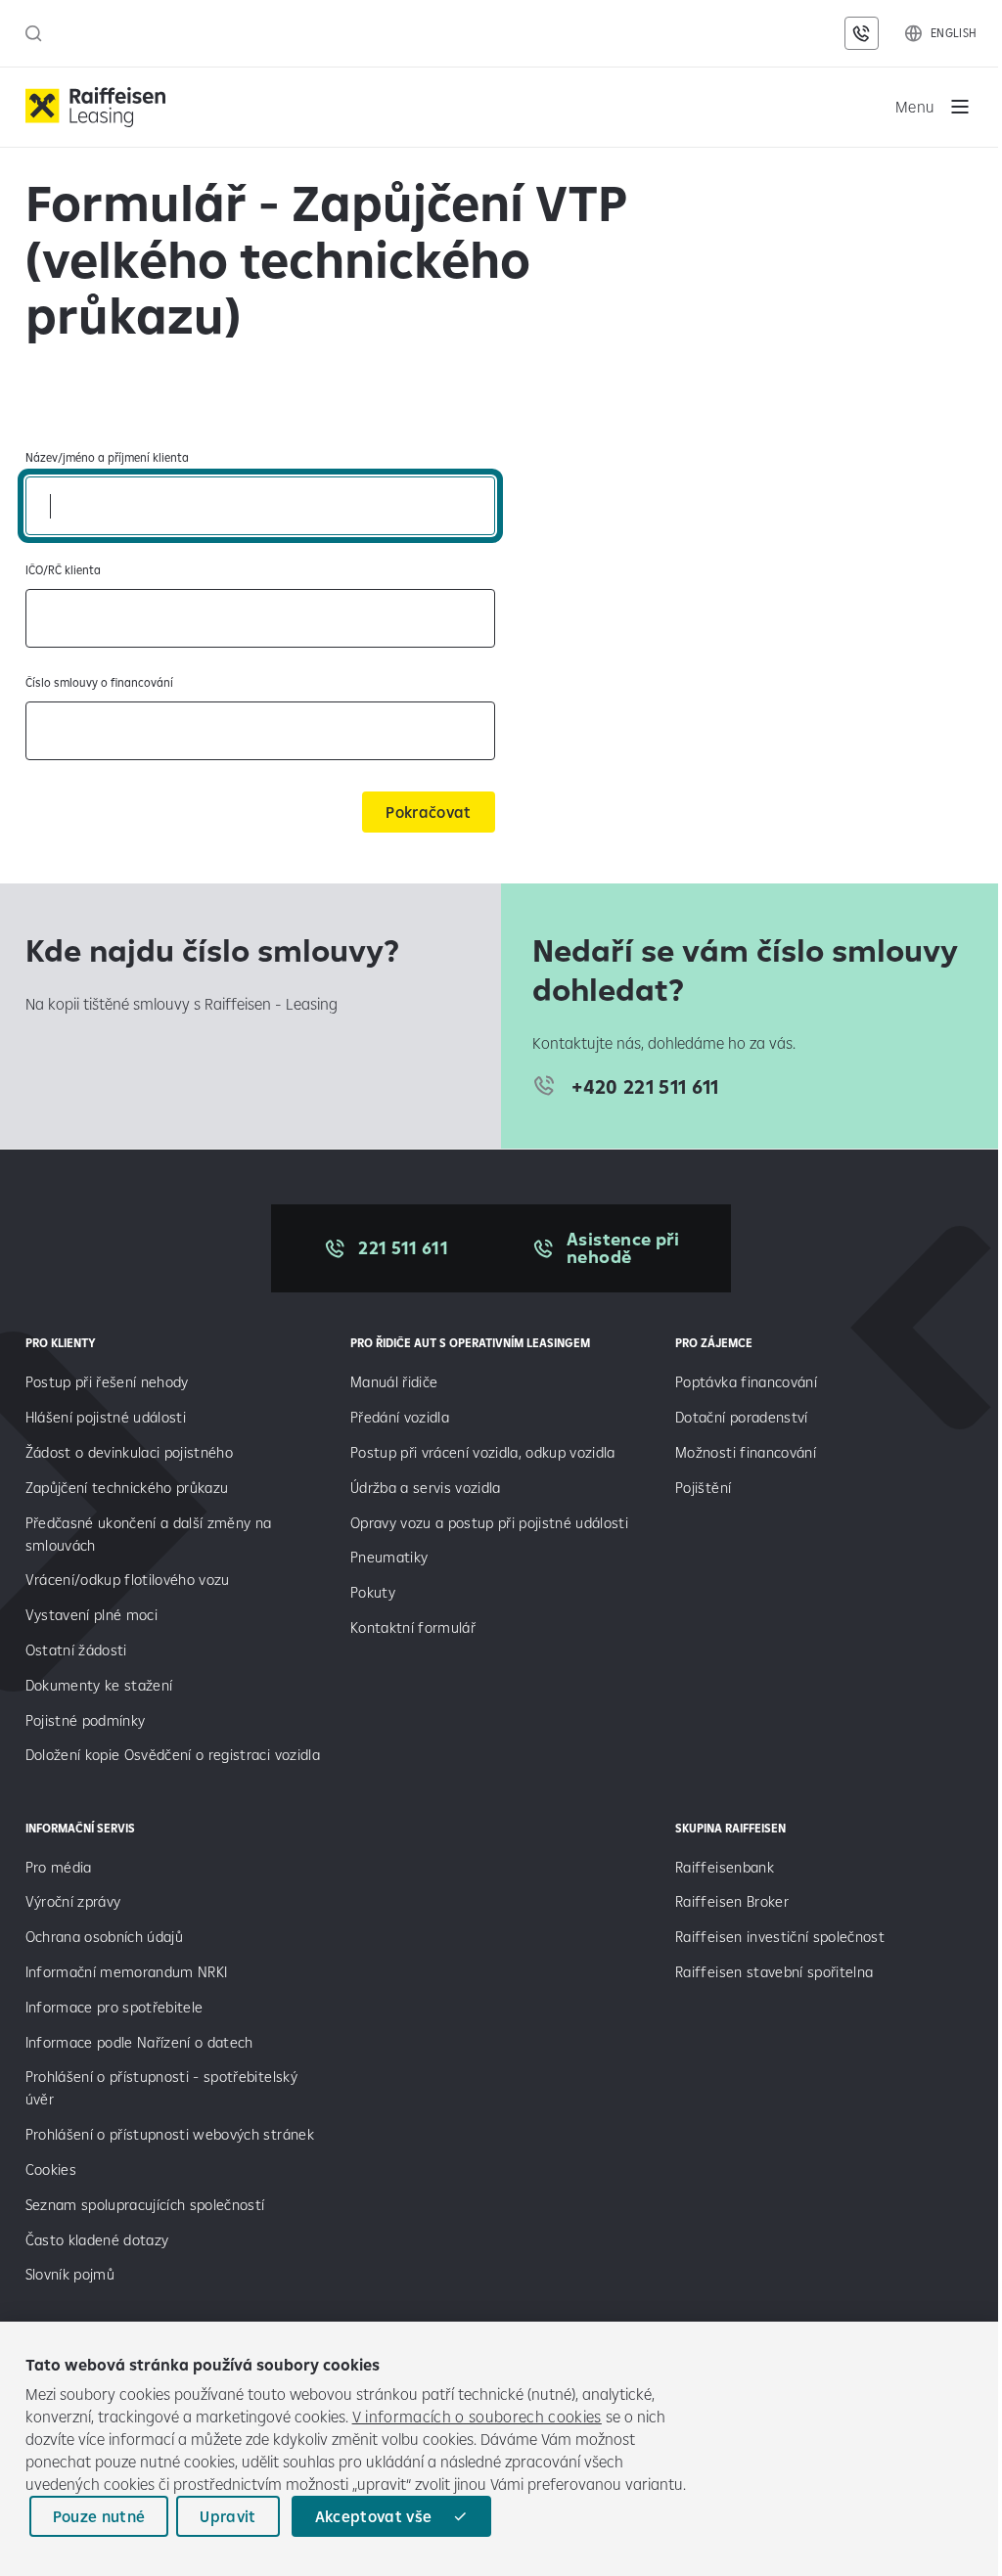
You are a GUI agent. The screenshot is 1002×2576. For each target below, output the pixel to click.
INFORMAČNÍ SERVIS (80, 1828)
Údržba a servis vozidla (426, 1488)
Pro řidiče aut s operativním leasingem (470, 1343)
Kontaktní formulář (413, 1627)
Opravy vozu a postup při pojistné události (492, 1523)
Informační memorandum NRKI (127, 1972)
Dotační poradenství (741, 1417)
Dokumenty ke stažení (99, 1685)
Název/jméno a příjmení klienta (107, 457)
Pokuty (373, 1592)
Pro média (61, 1867)
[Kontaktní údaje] (861, 33)
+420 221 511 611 (645, 1086)
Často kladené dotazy (97, 2240)
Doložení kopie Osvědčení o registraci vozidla (173, 1755)
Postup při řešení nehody (107, 1382)
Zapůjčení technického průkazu (127, 1488)
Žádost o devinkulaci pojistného (130, 1452)
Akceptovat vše (374, 2516)
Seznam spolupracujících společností (145, 2205)
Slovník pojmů (70, 2274)
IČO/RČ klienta (63, 570)
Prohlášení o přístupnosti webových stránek (170, 2134)
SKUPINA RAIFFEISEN (730, 1828)
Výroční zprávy (75, 1901)
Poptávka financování (748, 1382)
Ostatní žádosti (76, 1650)
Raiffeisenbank (725, 1867)
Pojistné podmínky (86, 1720)
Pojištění (703, 1488)
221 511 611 (403, 1248)
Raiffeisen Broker (732, 1901)
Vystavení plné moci (91, 1615)
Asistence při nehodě (623, 1248)
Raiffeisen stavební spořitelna (774, 1972)
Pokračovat (428, 812)
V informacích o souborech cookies (477, 2417)
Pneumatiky (389, 1557)
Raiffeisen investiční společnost (780, 1937)
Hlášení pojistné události (106, 1417)
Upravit (228, 2516)
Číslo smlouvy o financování (99, 682)
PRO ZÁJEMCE (714, 1343)
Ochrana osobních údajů (104, 1937)
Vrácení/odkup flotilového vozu (128, 1580)
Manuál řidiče (394, 1382)
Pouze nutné (99, 2516)
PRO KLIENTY (61, 1343)
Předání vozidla (400, 1417)
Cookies (51, 2169)
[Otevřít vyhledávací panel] (34, 33)
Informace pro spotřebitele (114, 2007)
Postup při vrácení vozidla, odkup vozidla (483, 1452)
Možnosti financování (746, 1452)
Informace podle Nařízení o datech (139, 2042)
